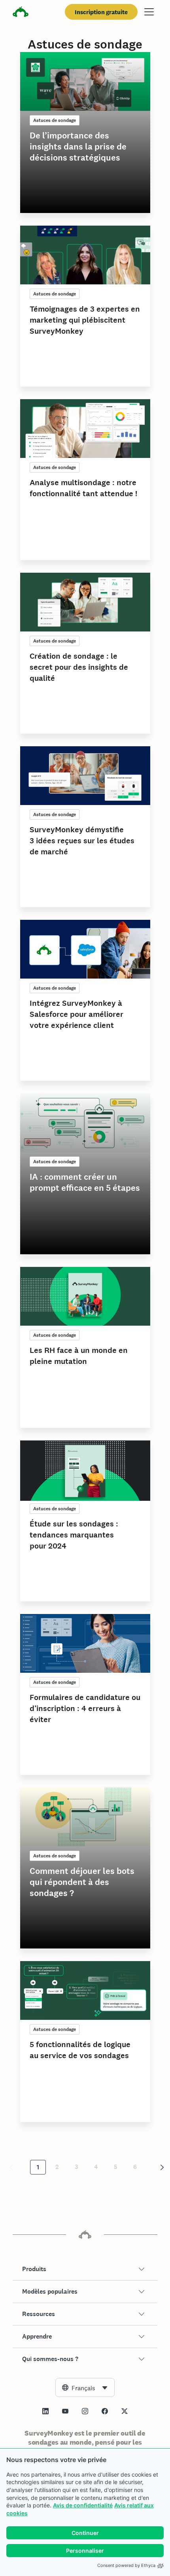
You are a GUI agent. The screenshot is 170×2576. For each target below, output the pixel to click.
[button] (85, 2269)
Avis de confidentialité (83, 2505)
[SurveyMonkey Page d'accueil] (21, 13)
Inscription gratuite (101, 12)
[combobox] (85, 2387)
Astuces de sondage (55, 120)
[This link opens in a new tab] (45, 2411)
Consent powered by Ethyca (126, 2565)
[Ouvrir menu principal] (149, 12)
